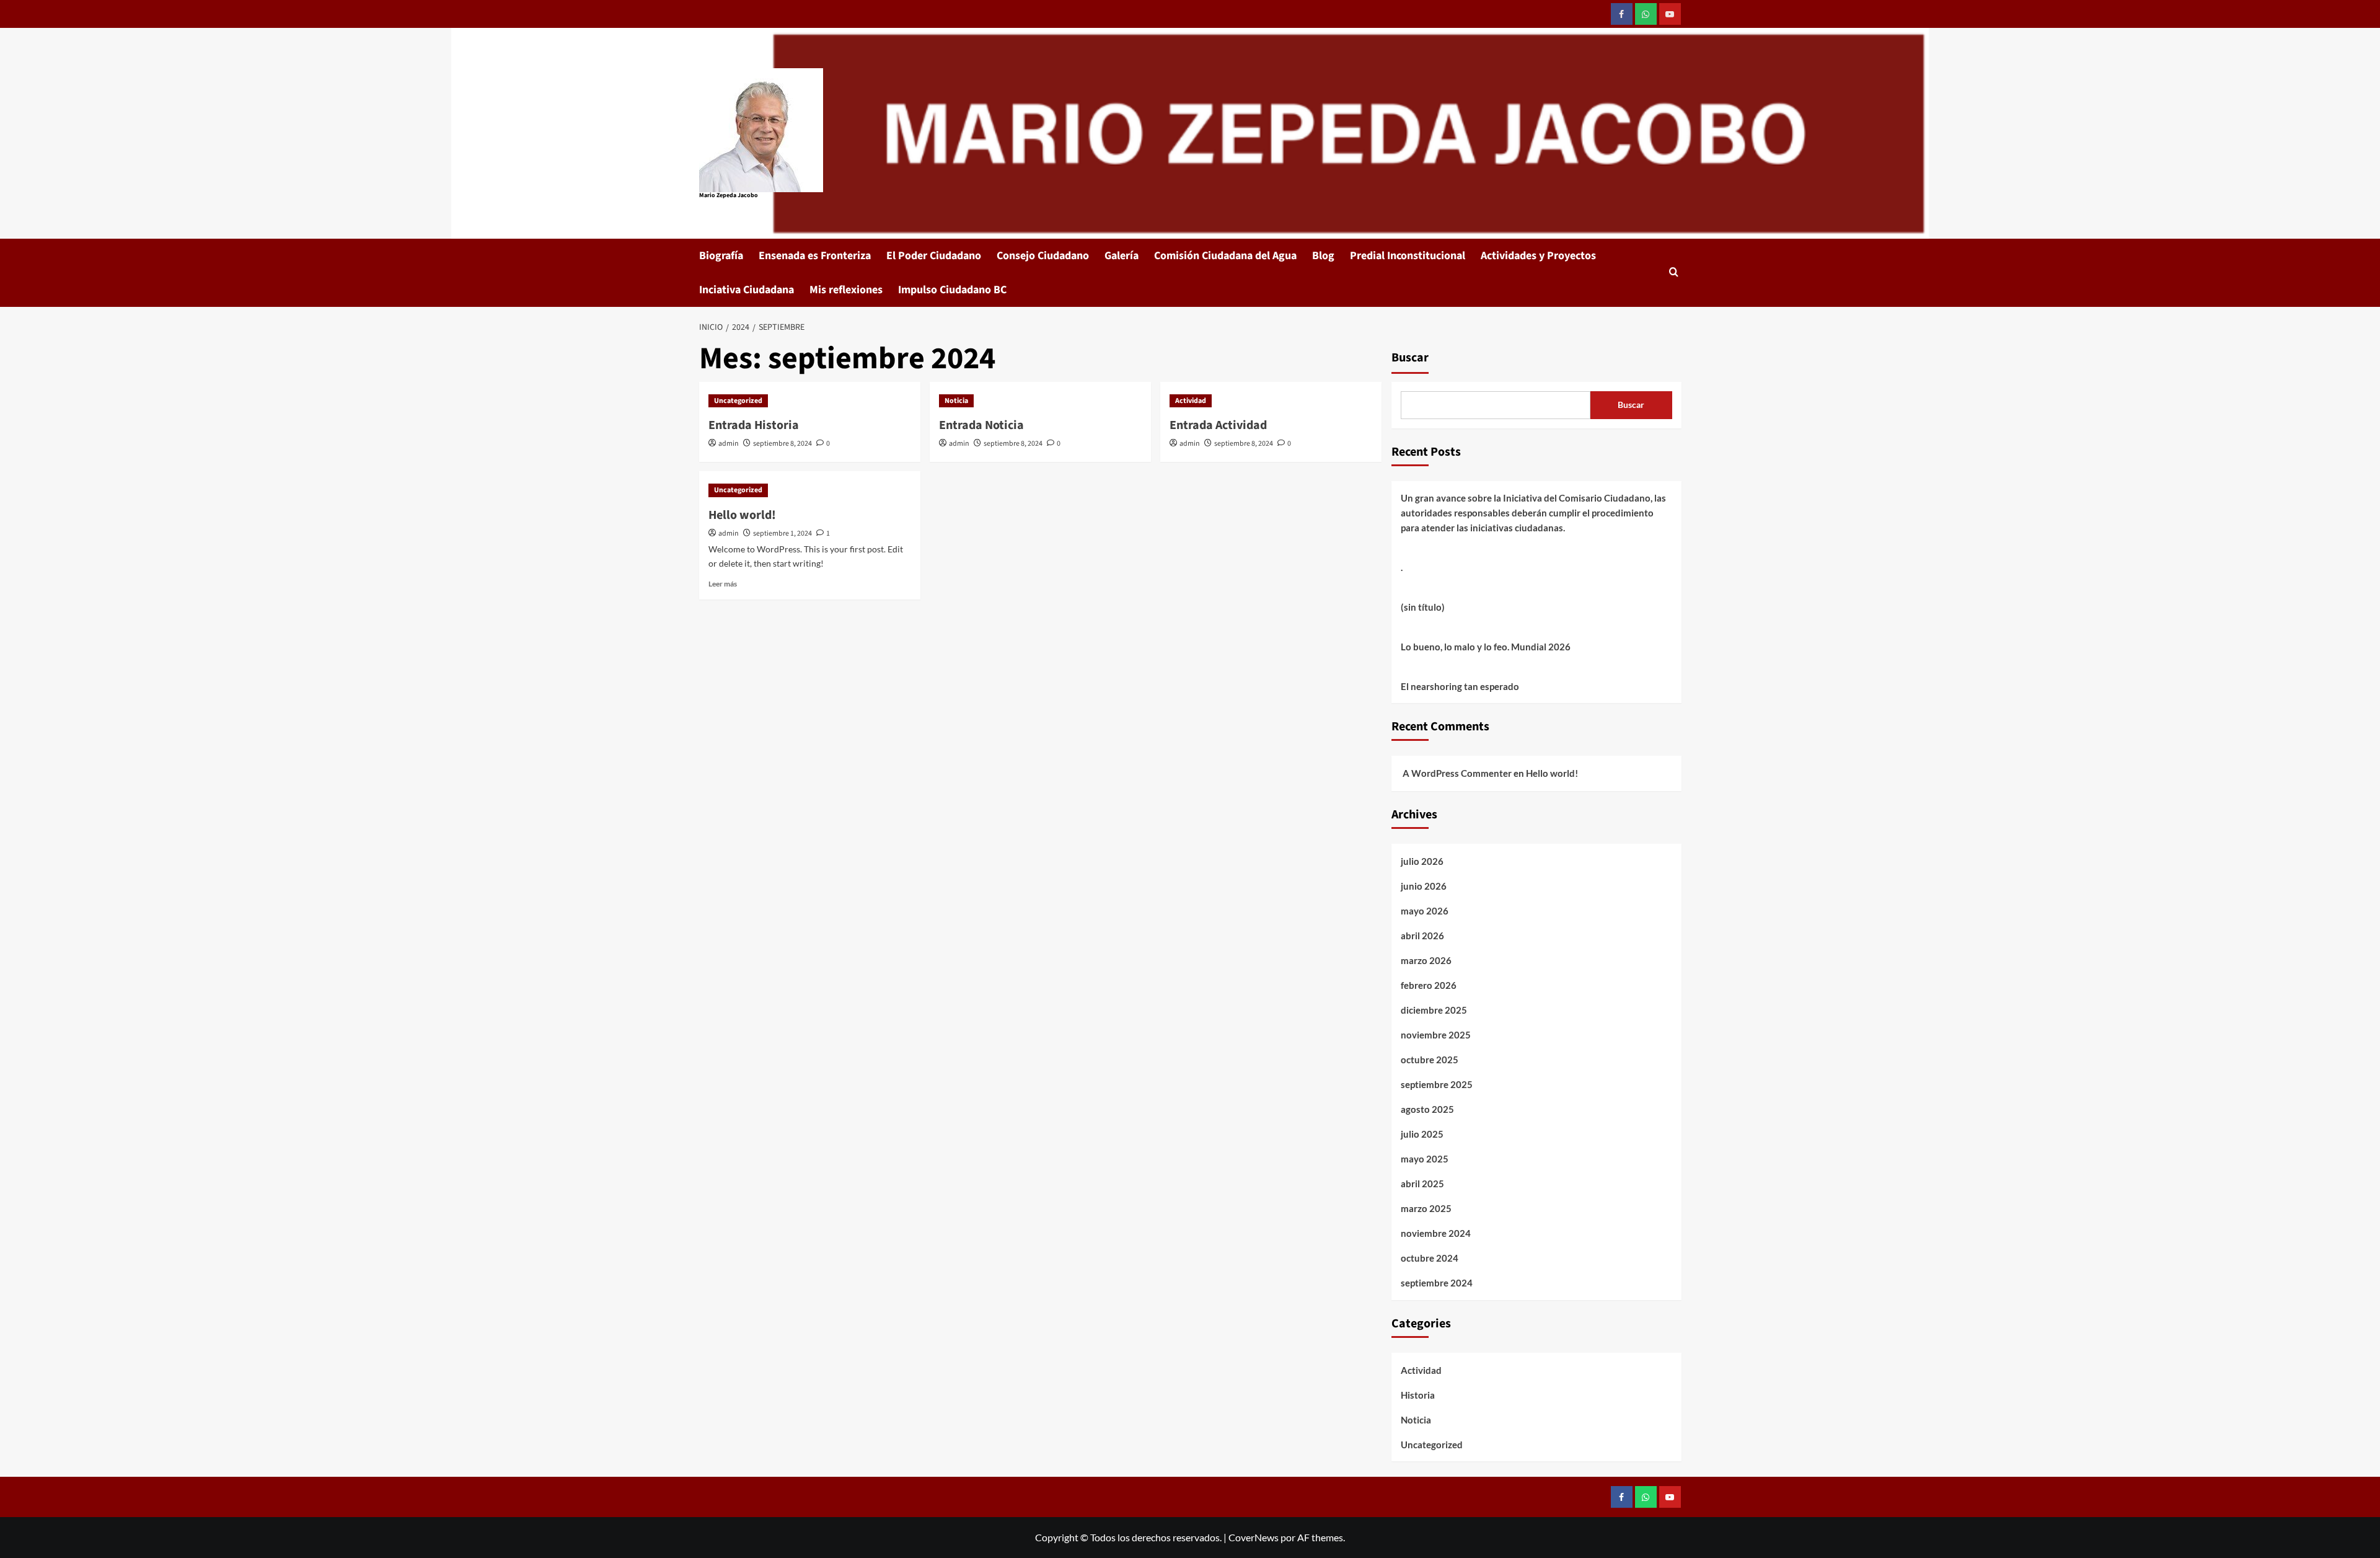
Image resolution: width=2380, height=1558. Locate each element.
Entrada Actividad (1218, 425)
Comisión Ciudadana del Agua (1225, 256)
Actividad (1191, 401)
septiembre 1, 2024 (782, 533)
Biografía (721, 256)
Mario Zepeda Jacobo (729, 195)
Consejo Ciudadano (1043, 256)
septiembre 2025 (1437, 1084)
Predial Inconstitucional (1408, 256)
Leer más (723, 584)
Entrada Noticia (981, 425)
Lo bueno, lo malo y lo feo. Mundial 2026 (1486, 647)
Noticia (956, 401)
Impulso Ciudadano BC (952, 290)
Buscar (1410, 358)
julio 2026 (1422, 861)
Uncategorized (738, 401)
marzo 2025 (1426, 1208)
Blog (1323, 256)
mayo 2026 (1425, 911)
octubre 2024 (1430, 1258)
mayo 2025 (1425, 1159)
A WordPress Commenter (1457, 773)
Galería (1122, 256)
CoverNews (1254, 1537)
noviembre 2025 (1436, 1035)
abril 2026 (1422, 936)
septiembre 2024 (1437, 1283)
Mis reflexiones (846, 290)
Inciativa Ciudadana (747, 290)
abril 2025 (1422, 1184)
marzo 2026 (1426, 960)
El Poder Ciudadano (934, 256)
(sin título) (1423, 607)
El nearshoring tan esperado (1460, 686)
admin (729, 444)
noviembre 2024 (1436, 1233)
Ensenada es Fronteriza (815, 256)
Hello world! (742, 515)
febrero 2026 (1429, 985)
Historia (1418, 1395)
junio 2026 (1424, 886)
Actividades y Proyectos (1538, 256)
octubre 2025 (1430, 1060)
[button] (1674, 273)
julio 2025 (1422, 1134)
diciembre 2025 (1434, 1010)
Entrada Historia (754, 425)
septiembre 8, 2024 (782, 444)
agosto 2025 (1427, 1109)
